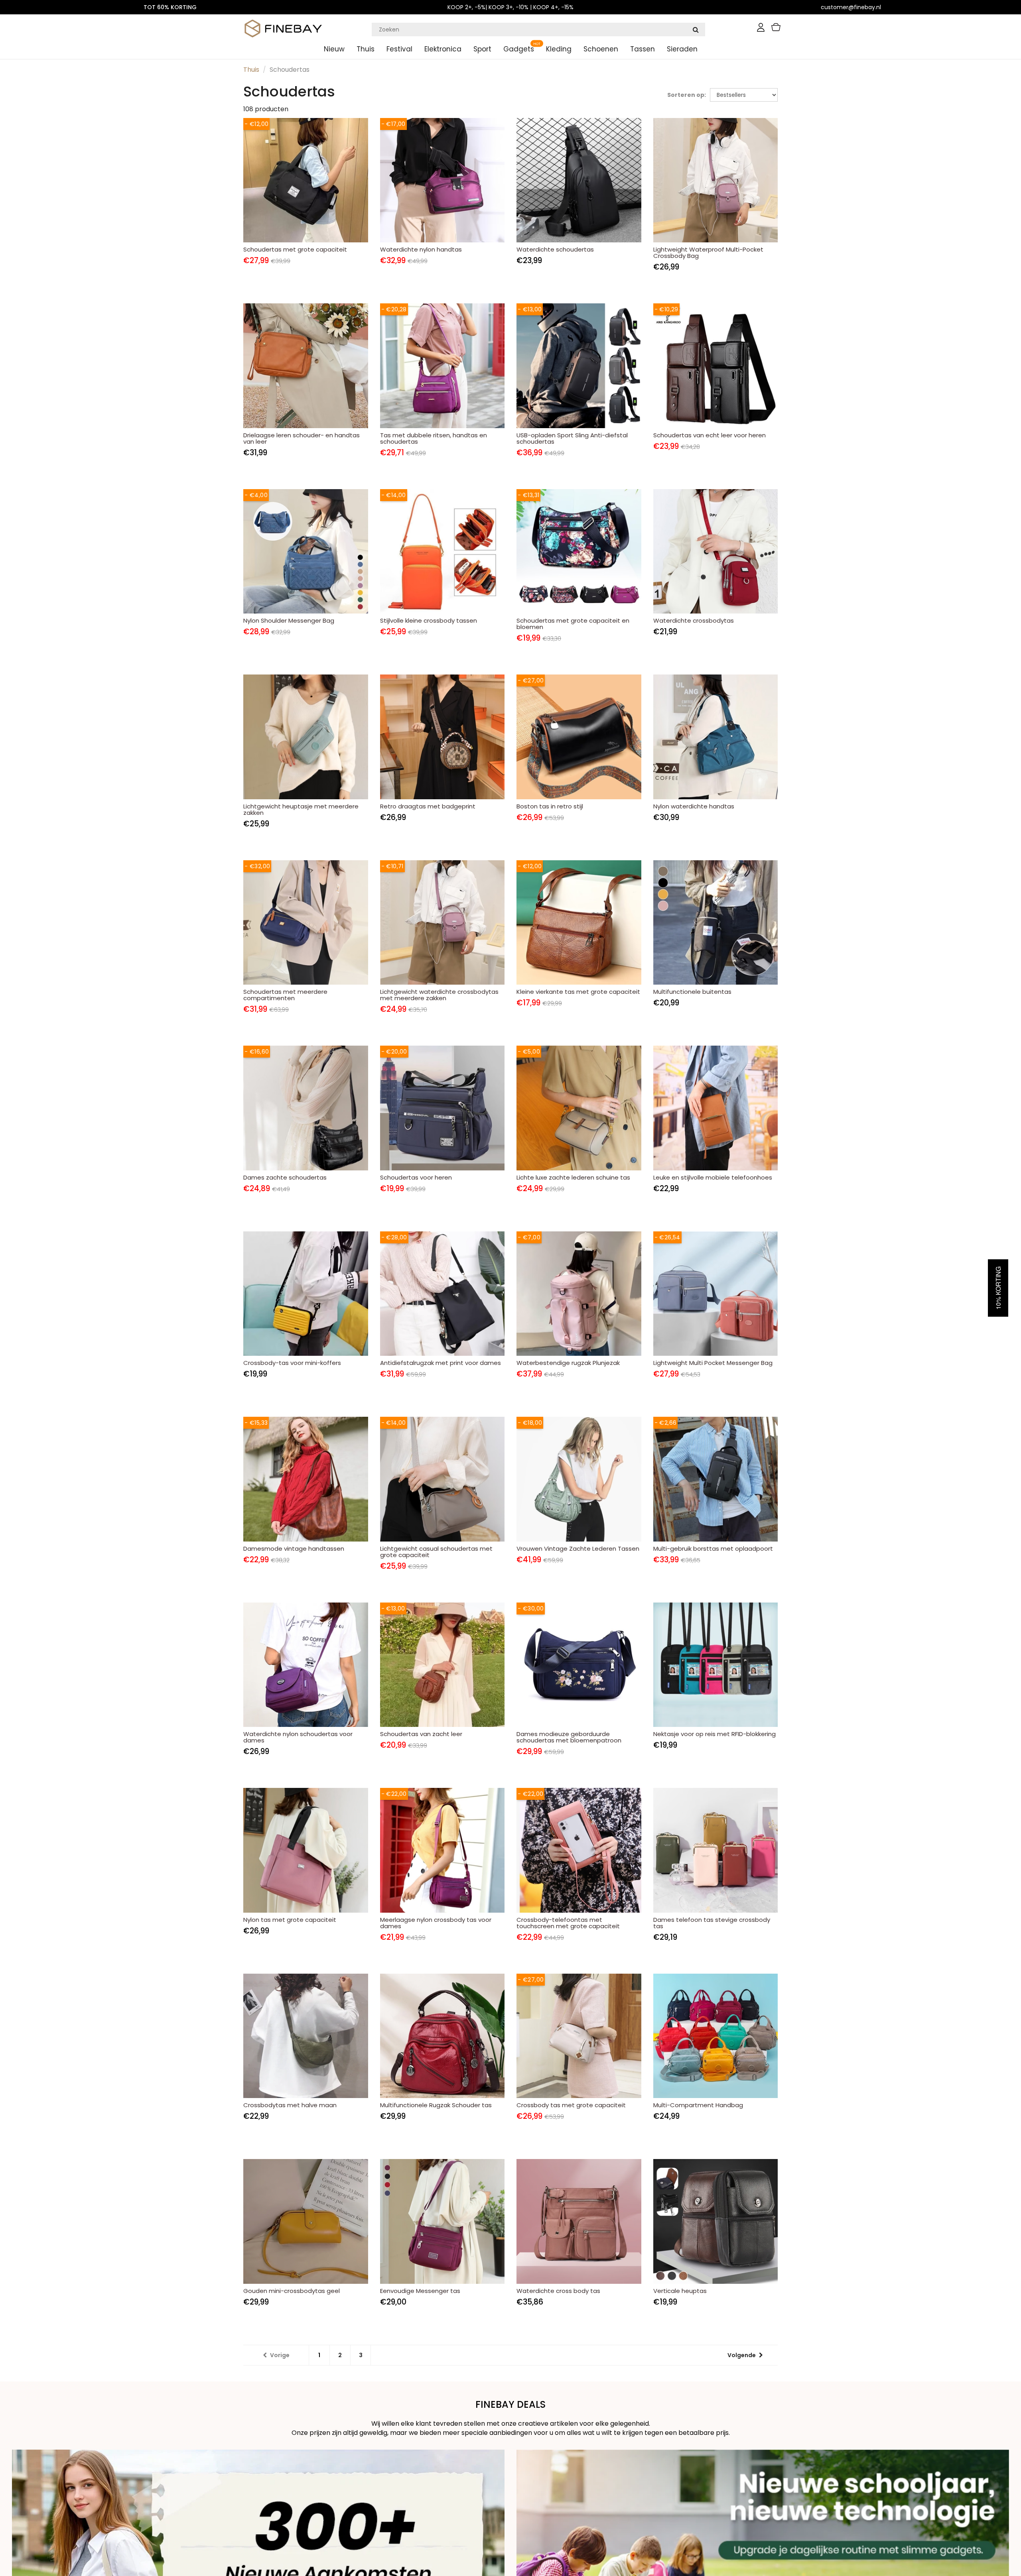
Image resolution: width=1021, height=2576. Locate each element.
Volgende (742, 2355)
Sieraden (682, 49)
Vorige (280, 2355)
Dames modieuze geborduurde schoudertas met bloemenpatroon (569, 1737)
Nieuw (334, 49)
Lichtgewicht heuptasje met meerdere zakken (301, 809)
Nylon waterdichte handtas (694, 806)
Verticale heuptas (680, 2291)
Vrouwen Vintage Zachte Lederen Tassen (578, 1549)
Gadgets (519, 49)
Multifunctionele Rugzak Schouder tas (436, 2105)
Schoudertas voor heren (416, 1177)
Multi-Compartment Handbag (698, 2105)
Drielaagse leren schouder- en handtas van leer (302, 438)
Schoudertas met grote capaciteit (295, 249)
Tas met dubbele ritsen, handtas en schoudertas (434, 438)
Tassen (643, 49)
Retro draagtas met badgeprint (428, 806)
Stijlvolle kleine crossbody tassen (429, 620)
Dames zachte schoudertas (285, 1177)
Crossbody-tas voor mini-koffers (292, 1363)
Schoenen (601, 49)
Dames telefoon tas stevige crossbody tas (712, 1923)
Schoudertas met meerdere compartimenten (285, 995)
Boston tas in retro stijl (550, 806)
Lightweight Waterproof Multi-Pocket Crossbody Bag (708, 253)
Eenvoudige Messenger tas (420, 2291)
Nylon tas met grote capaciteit (290, 1920)
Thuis (366, 49)
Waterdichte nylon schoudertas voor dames (298, 1737)
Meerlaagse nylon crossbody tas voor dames (436, 1923)
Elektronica (443, 49)
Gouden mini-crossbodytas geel (292, 2291)
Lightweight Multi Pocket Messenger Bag (713, 1363)
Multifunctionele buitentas (692, 992)
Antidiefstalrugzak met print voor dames (441, 1363)
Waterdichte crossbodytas (694, 620)
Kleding (559, 49)
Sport (482, 49)
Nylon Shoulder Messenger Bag (289, 620)
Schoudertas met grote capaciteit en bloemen (573, 624)
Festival (399, 49)
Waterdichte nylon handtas (421, 249)
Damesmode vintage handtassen (294, 1549)
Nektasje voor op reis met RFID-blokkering (715, 1734)
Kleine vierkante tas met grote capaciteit (578, 992)
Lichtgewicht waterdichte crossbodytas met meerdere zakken (439, 995)
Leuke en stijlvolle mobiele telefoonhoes (713, 1177)
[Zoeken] (696, 29)
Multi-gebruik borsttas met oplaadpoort (713, 1549)
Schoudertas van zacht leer (421, 1734)
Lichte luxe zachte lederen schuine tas (573, 1177)
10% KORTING (998, 1288)
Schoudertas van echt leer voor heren (710, 435)
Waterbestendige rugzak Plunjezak (568, 1363)
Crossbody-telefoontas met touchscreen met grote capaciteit (568, 1923)
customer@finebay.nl (851, 7)
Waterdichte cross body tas (558, 2291)
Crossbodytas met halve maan (290, 2105)
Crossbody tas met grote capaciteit (571, 2105)
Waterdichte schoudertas (555, 249)
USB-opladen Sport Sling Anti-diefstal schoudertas (572, 438)
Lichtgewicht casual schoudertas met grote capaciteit (436, 1552)
